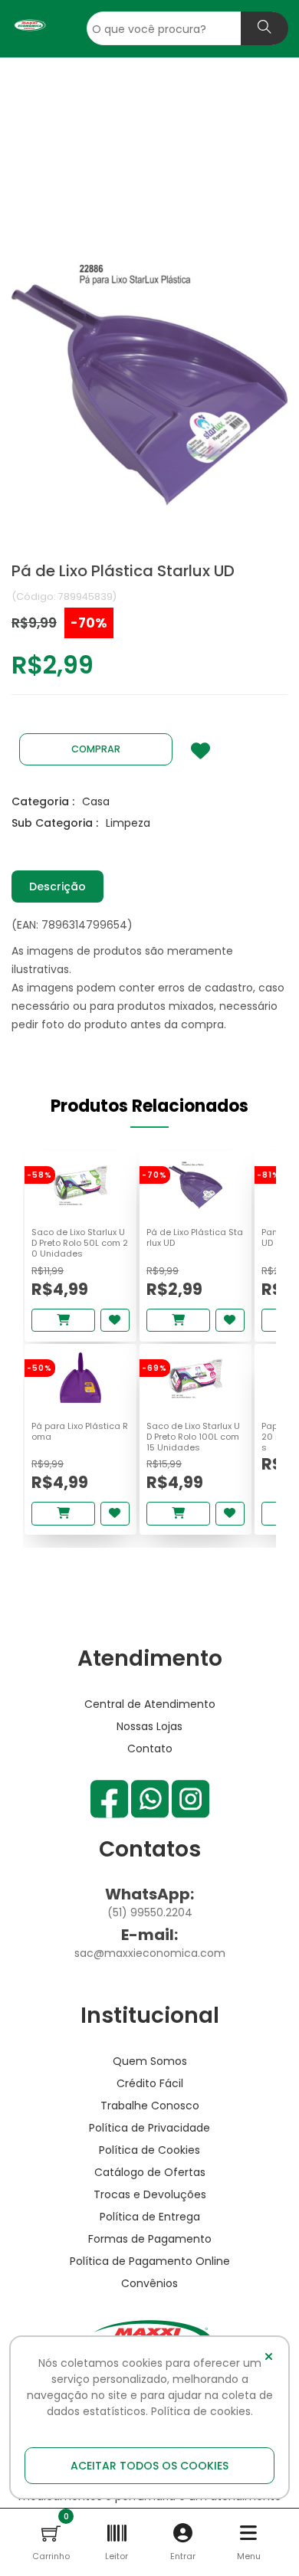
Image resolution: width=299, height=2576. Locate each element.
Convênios (149, 2283)
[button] (51, 2533)
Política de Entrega (150, 2217)
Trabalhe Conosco (150, 2106)
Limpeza (128, 823)
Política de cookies (201, 2411)
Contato (150, 1748)
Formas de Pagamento (150, 2239)
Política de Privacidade (149, 2128)
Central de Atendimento (150, 1704)
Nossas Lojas (149, 1726)
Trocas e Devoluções (150, 2194)
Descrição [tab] (58, 887)
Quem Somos (150, 2061)
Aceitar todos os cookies (149, 2466)
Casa (96, 801)
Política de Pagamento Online (150, 2261)
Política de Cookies (149, 2150)
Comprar (96, 749)
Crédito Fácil (150, 2083)
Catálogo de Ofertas (150, 2172)
